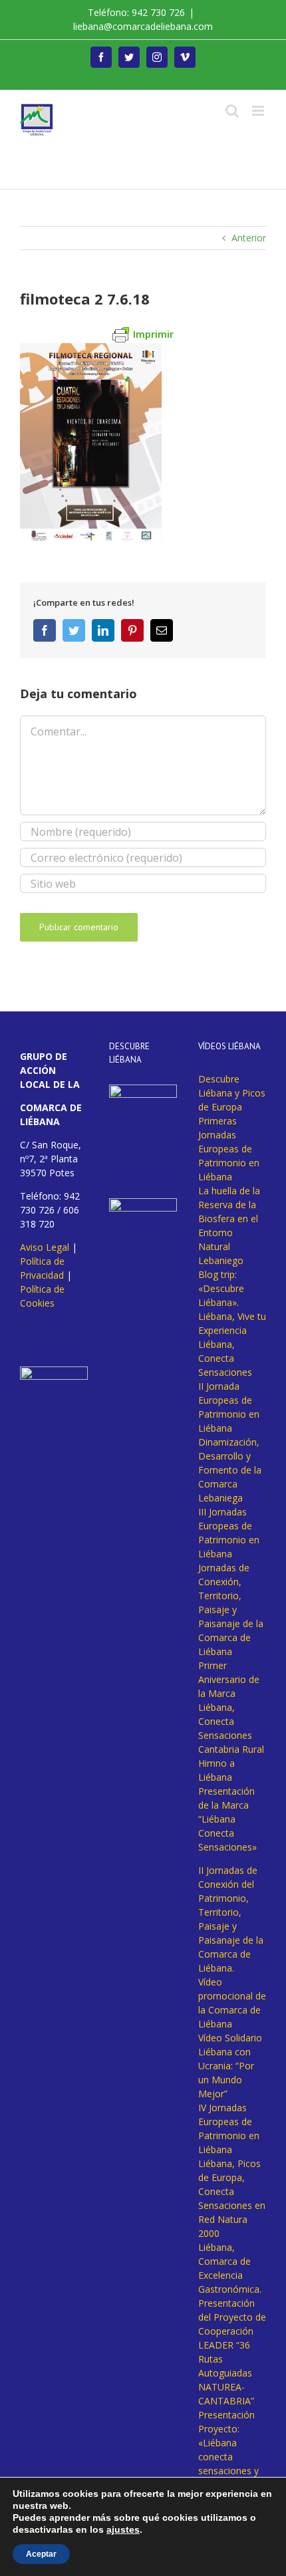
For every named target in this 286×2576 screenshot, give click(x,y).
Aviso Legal (45, 1247)
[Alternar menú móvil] (259, 111)
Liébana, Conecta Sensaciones (225, 1358)
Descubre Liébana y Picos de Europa (232, 1093)
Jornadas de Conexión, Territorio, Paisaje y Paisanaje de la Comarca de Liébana (231, 1610)
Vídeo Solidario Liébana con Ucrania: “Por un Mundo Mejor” (230, 2066)
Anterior (249, 238)
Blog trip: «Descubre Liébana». (221, 1288)
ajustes (123, 2529)
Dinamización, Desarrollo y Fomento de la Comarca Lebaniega (230, 1470)
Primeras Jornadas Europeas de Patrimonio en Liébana (229, 1149)
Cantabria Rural (231, 1749)
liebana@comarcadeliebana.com (143, 26)
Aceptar (41, 2554)
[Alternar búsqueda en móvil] (232, 111)
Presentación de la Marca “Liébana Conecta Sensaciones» (227, 1819)
